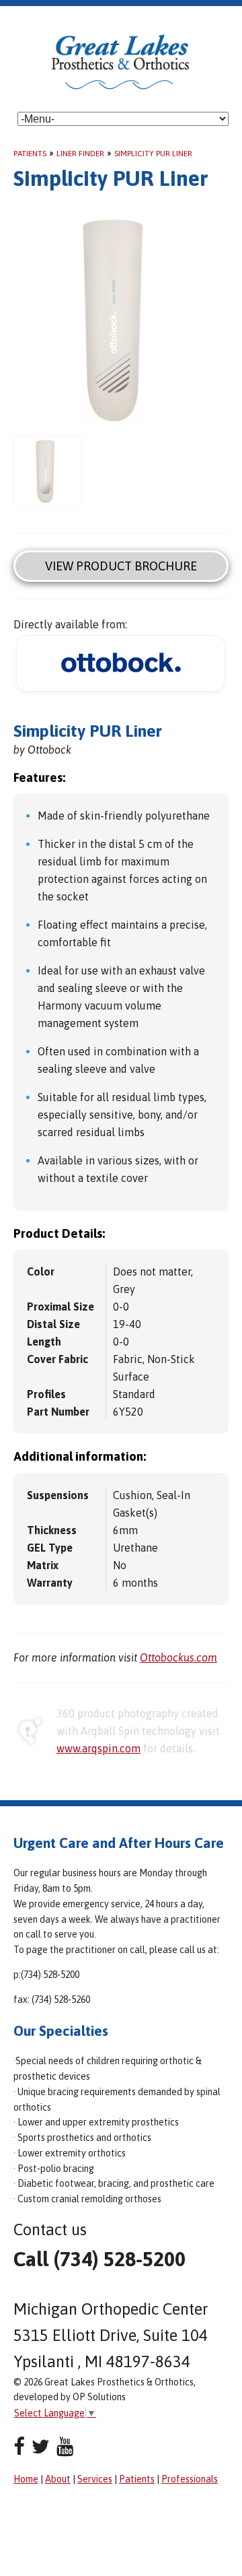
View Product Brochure (121, 566)
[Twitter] (41, 2446)
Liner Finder (80, 154)
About (58, 2479)
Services (95, 2479)
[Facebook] (19, 2446)
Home (26, 2479)
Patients (30, 154)
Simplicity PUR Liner (153, 154)
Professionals (190, 2479)
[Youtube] (65, 2446)
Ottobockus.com (178, 1657)
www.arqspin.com (98, 1748)
